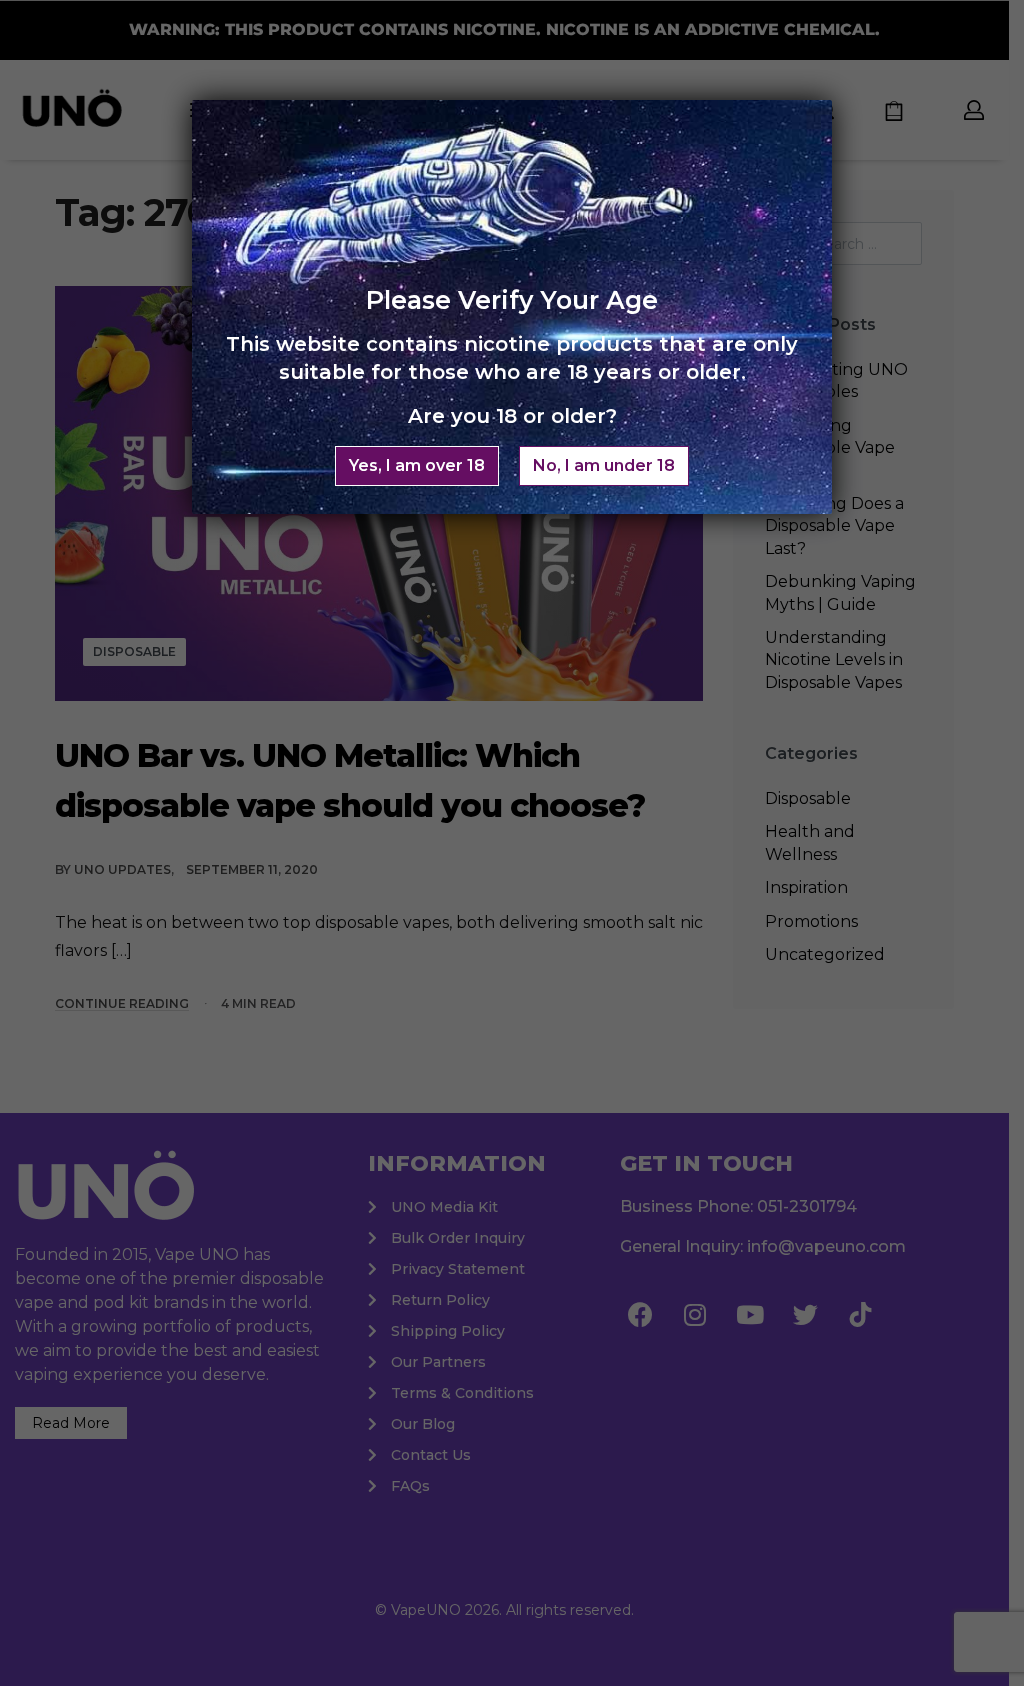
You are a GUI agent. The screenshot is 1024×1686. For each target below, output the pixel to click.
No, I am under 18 (604, 465)
